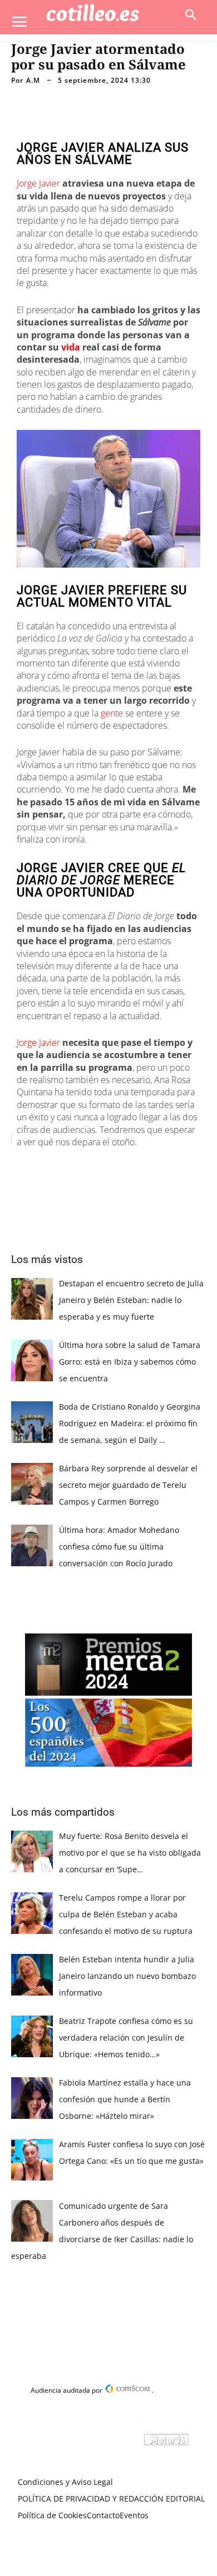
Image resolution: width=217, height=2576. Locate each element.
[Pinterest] (108, 1166)
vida (71, 347)
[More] (186, 1166)
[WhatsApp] (134, 1166)
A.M (33, 81)
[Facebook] (57, 1166)
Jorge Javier (38, 183)
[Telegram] (160, 1166)
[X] (83, 1166)
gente (112, 713)
